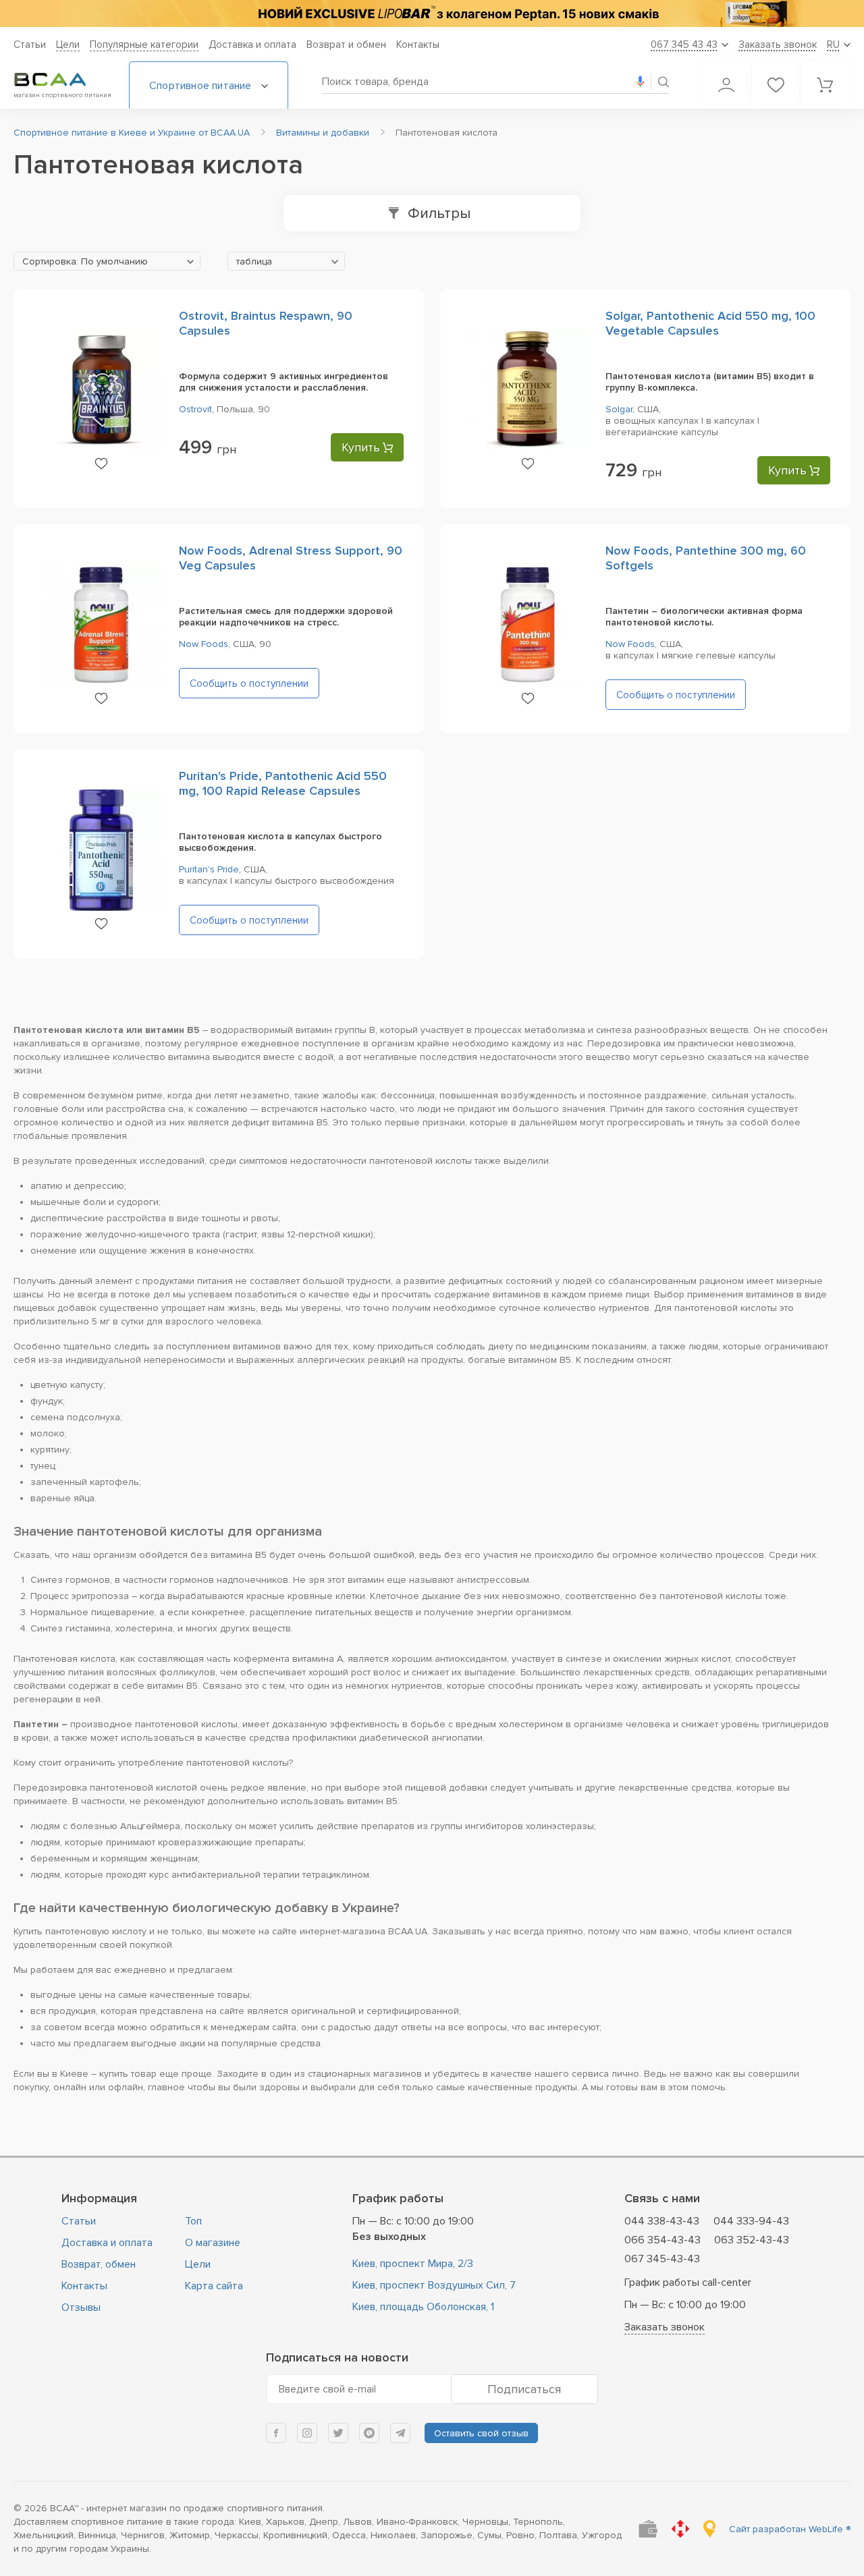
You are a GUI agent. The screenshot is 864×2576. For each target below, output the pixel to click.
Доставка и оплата (252, 45)
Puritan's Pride (209, 869)
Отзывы (81, 2307)
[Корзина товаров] (825, 85)
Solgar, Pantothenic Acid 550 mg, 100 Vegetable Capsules (710, 323)
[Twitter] (338, 2433)
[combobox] (107, 261)
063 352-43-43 (752, 2240)
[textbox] (107, 262)
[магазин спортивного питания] (61, 80)
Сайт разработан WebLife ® (790, 2529)
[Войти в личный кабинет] (726, 85)
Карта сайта (214, 2286)
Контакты (418, 45)
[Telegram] (400, 2433)
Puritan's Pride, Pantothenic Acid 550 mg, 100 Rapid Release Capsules (283, 783)
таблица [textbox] (254, 261)
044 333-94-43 (751, 2221)
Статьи (30, 45)
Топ (193, 2221)
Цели (68, 45)
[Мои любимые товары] (776, 85)
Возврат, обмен (99, 2264)
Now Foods (204, 644)
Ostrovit (195, 409)
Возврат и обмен (346, 45)
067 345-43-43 (662, 2259)
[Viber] (369, 2433)
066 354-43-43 (663, 2240)
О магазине (213, 2243)
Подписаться (524, 2389)
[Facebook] (276, 2433)
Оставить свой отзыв (481, 2433)
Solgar (619, 409)
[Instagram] (307, 2433)
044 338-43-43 (662, 2221)
